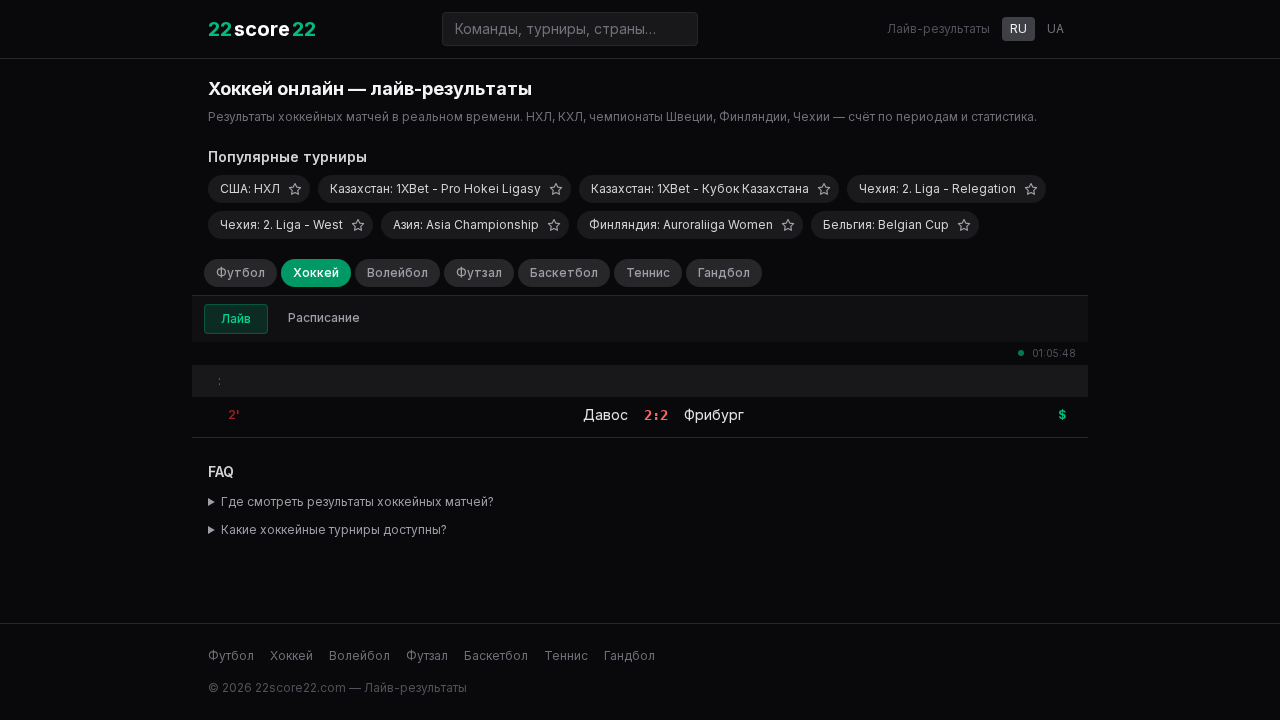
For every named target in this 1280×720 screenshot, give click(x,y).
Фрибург (714, 414)
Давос (605, 414)
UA (1055, 28)
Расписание (324, 317)
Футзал (479, 272)
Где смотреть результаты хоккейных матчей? (357, 501)
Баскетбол (564, 272)
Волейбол (397, 272)
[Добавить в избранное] (295, 189)
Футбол (240, 272)
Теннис (648, 272)
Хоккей (316, 272)
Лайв (236, 318)
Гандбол (724, 272)
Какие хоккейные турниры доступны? (334, 529)
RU (1018, 28)
